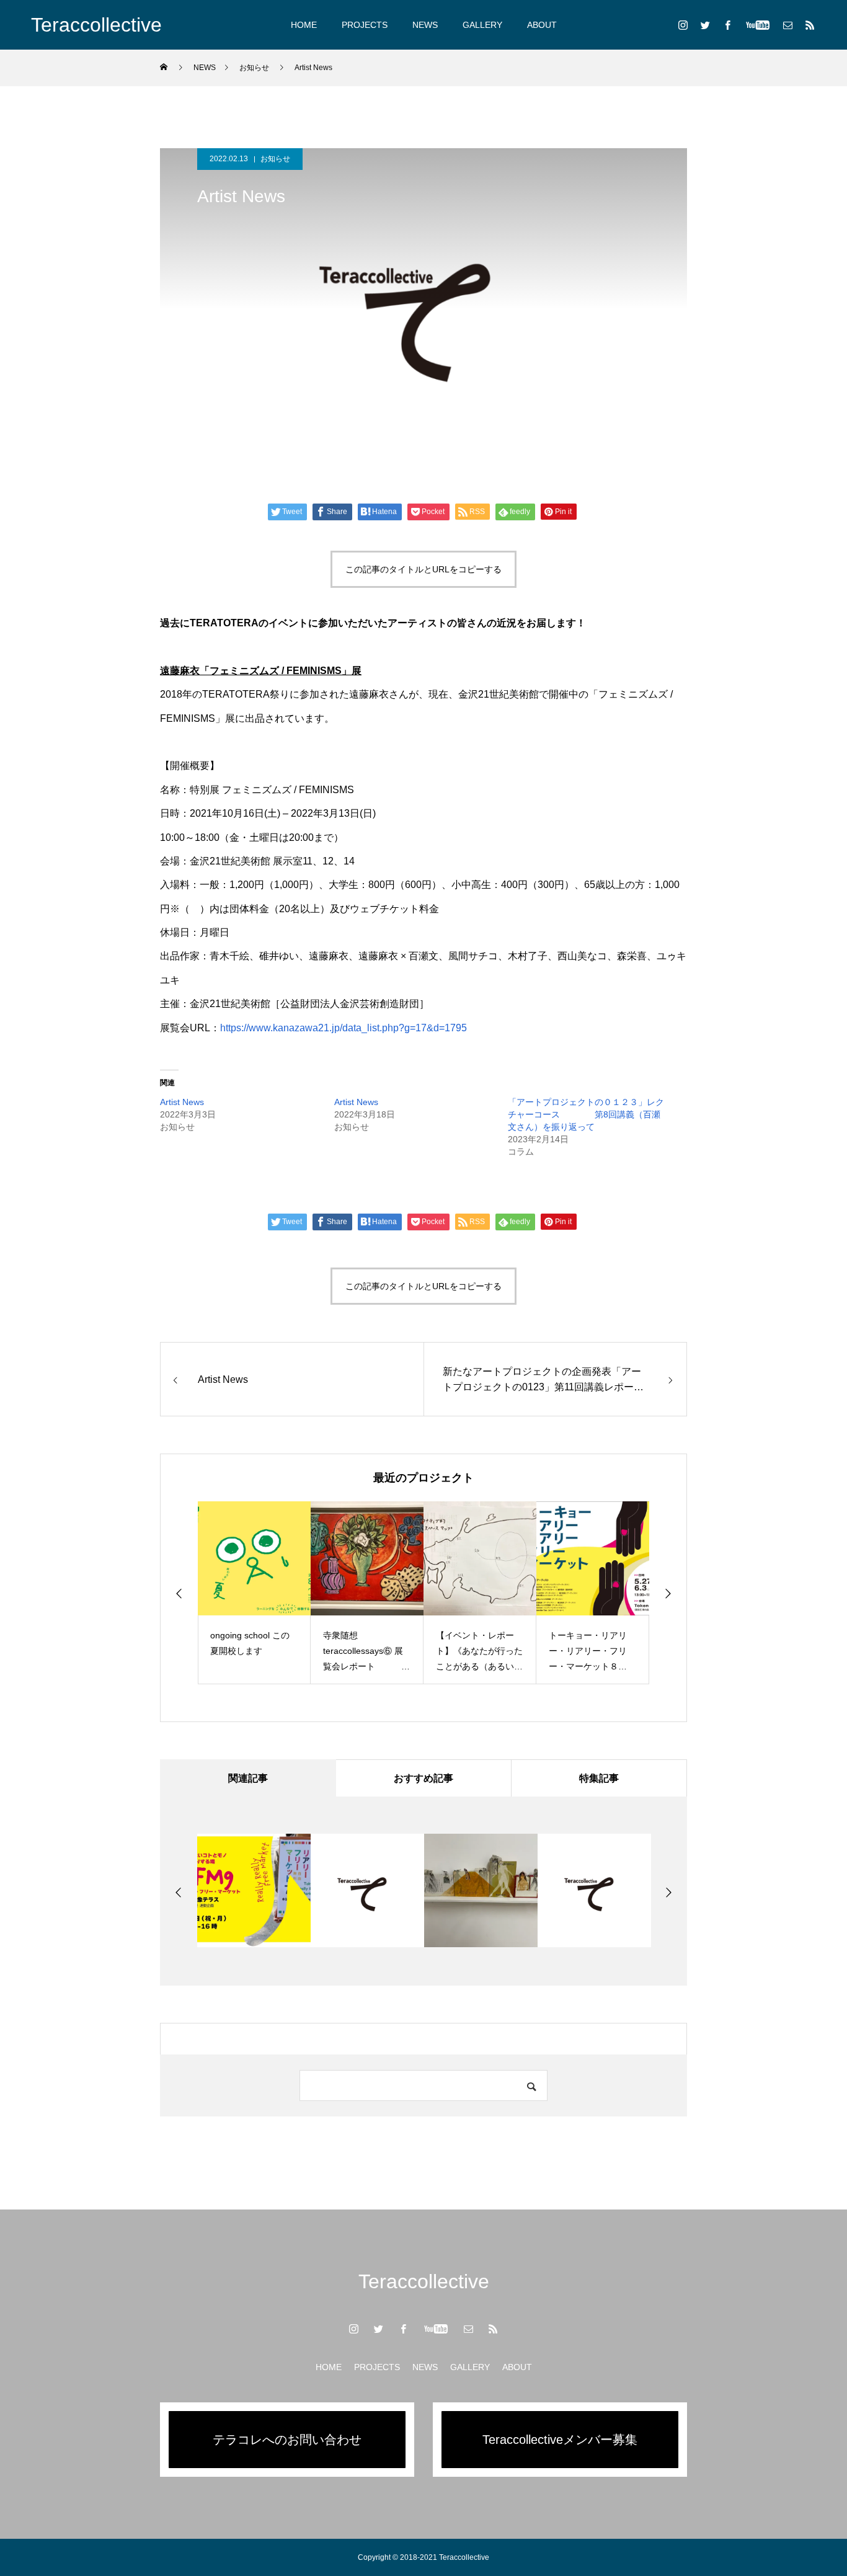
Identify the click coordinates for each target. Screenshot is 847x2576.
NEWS (425, 25)
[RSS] (810, 25)
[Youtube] (757, 25)
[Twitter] (705, 25)
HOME (304, 25)
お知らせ (275, 159)
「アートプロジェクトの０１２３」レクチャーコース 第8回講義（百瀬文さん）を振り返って (586, 1114)
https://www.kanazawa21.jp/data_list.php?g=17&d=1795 (344, 1028)
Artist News (182, 1102)
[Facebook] (727, 25)
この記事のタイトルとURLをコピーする (423, 569)
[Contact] (787, 25)
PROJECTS (365, 25)
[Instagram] (683, 25)
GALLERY (482, 25)
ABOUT (542, 25)
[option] (259, 1593)
